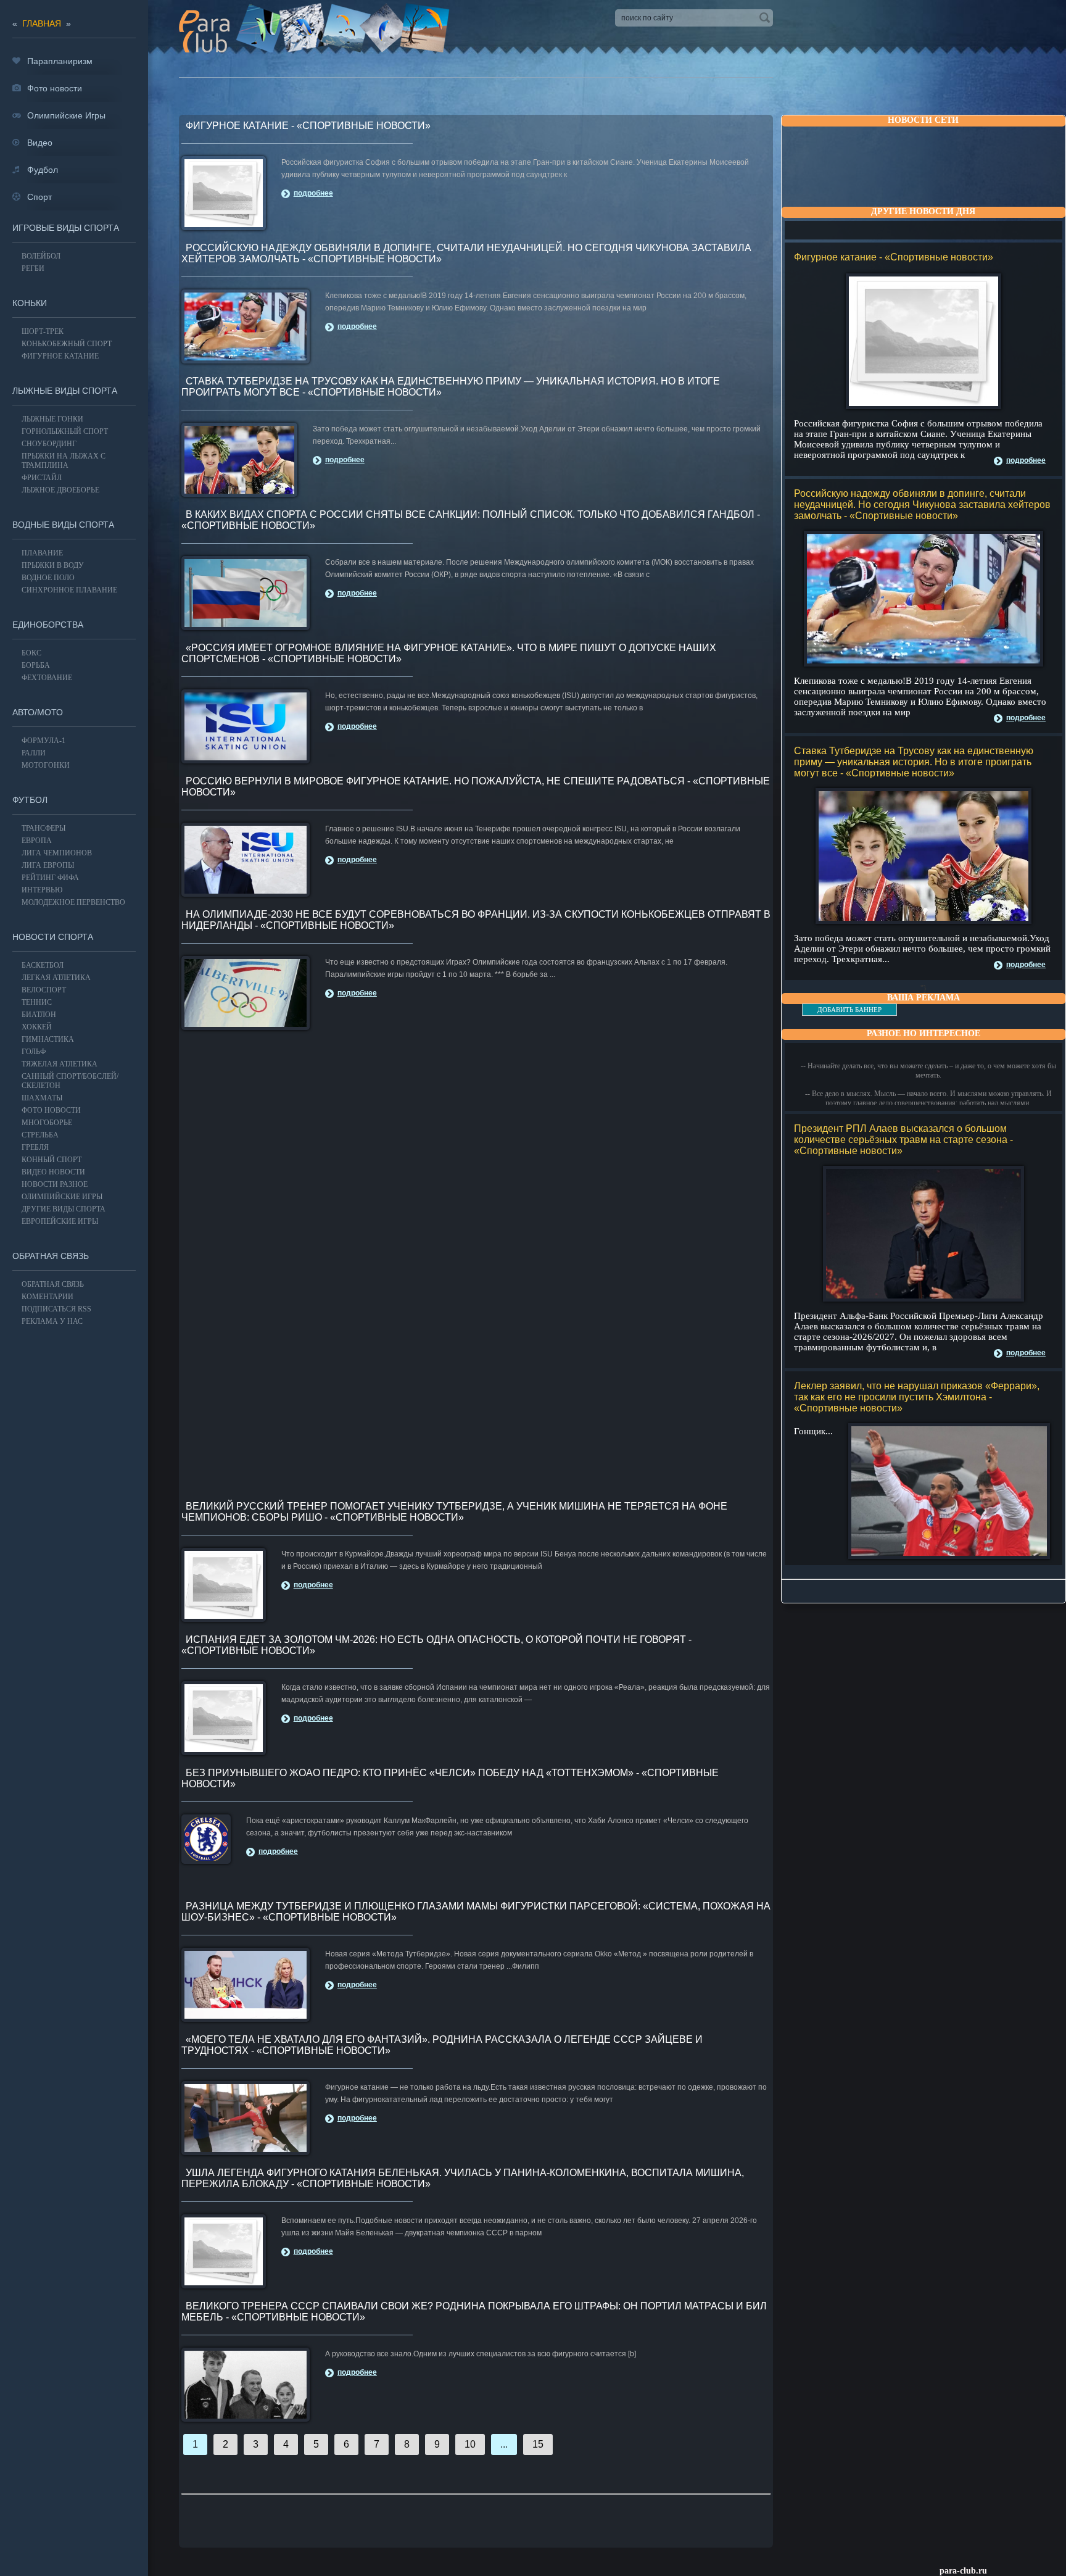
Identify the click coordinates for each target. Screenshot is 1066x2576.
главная (42, 23)
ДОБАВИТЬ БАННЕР (849, 1010)
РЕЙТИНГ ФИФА (50, 878)
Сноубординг (49, 444)
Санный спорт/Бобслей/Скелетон (70, 1081)
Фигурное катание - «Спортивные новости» (894, 257)
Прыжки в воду (53, 565)
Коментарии (48, 1297)
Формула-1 (43, 741)
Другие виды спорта (64, 1209)
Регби (33, 268)
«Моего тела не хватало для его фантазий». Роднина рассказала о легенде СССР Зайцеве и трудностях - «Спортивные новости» (442, 2045)
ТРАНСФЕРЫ (43, 828)
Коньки (30, 303)
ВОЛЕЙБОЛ (41, 256)
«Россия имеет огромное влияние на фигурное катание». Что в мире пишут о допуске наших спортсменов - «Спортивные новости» (449, 653)
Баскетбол (43, 965)
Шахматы (42, 1098)
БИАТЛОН (39, 1015)
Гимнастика (48, 1039)
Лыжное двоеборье (60, 490)
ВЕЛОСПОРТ (44, 990)
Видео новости (53, 1172)
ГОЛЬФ (34, 1052)
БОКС (31, 653)
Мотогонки (46, 765)
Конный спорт (52, 1160)
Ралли (34, 753)
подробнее (1026, 460)
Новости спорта (53, 937)
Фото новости (51, 1110)
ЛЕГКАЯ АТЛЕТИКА (56, 978)
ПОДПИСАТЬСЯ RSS (56, 1309)
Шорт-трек (43, 331)
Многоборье (47, 1123)
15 (538, 2444)
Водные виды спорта (63, 525)
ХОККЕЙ (37, 1027)
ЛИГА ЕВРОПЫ (48, 865)
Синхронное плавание (69, 590)
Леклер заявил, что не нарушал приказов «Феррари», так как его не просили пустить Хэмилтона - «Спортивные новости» (917, 1397)
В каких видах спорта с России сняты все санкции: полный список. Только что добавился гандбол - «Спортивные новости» (471, 520)
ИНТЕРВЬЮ (42, 890)
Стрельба (40, 1135)
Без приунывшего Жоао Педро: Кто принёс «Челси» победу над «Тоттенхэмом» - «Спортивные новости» (450, 1778)
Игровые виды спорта (66, 228)
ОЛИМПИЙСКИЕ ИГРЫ (62, 1197)
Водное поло (48, 578)
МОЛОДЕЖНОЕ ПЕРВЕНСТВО (73, 902)
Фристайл (42, 478)
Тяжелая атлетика (60, 1064)
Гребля (35, 1147)
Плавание (42, 553)
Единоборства (48, 625)
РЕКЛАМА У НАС (52, 1321)
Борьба (36, 665)
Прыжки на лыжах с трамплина (64, 461)
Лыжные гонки (52, 419)
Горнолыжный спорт (65, 431)
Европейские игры (60, 1221)
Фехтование (47, 678)
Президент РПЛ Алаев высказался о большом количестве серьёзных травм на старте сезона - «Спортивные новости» (903, 1140)
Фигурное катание (60, 356)
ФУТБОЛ (30, 800)
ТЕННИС (37, 1002)
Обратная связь (51, 1256)
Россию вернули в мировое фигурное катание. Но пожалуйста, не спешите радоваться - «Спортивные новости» (476, 787)
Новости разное (55, 1184)
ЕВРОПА (37, 841)
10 (470, 2444)
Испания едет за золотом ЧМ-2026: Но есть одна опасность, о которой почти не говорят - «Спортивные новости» (436, 1645)
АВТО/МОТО (38, 712)
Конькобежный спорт (67, 344)
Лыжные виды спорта (65, 391)
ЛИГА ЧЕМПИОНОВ (57, 853)
